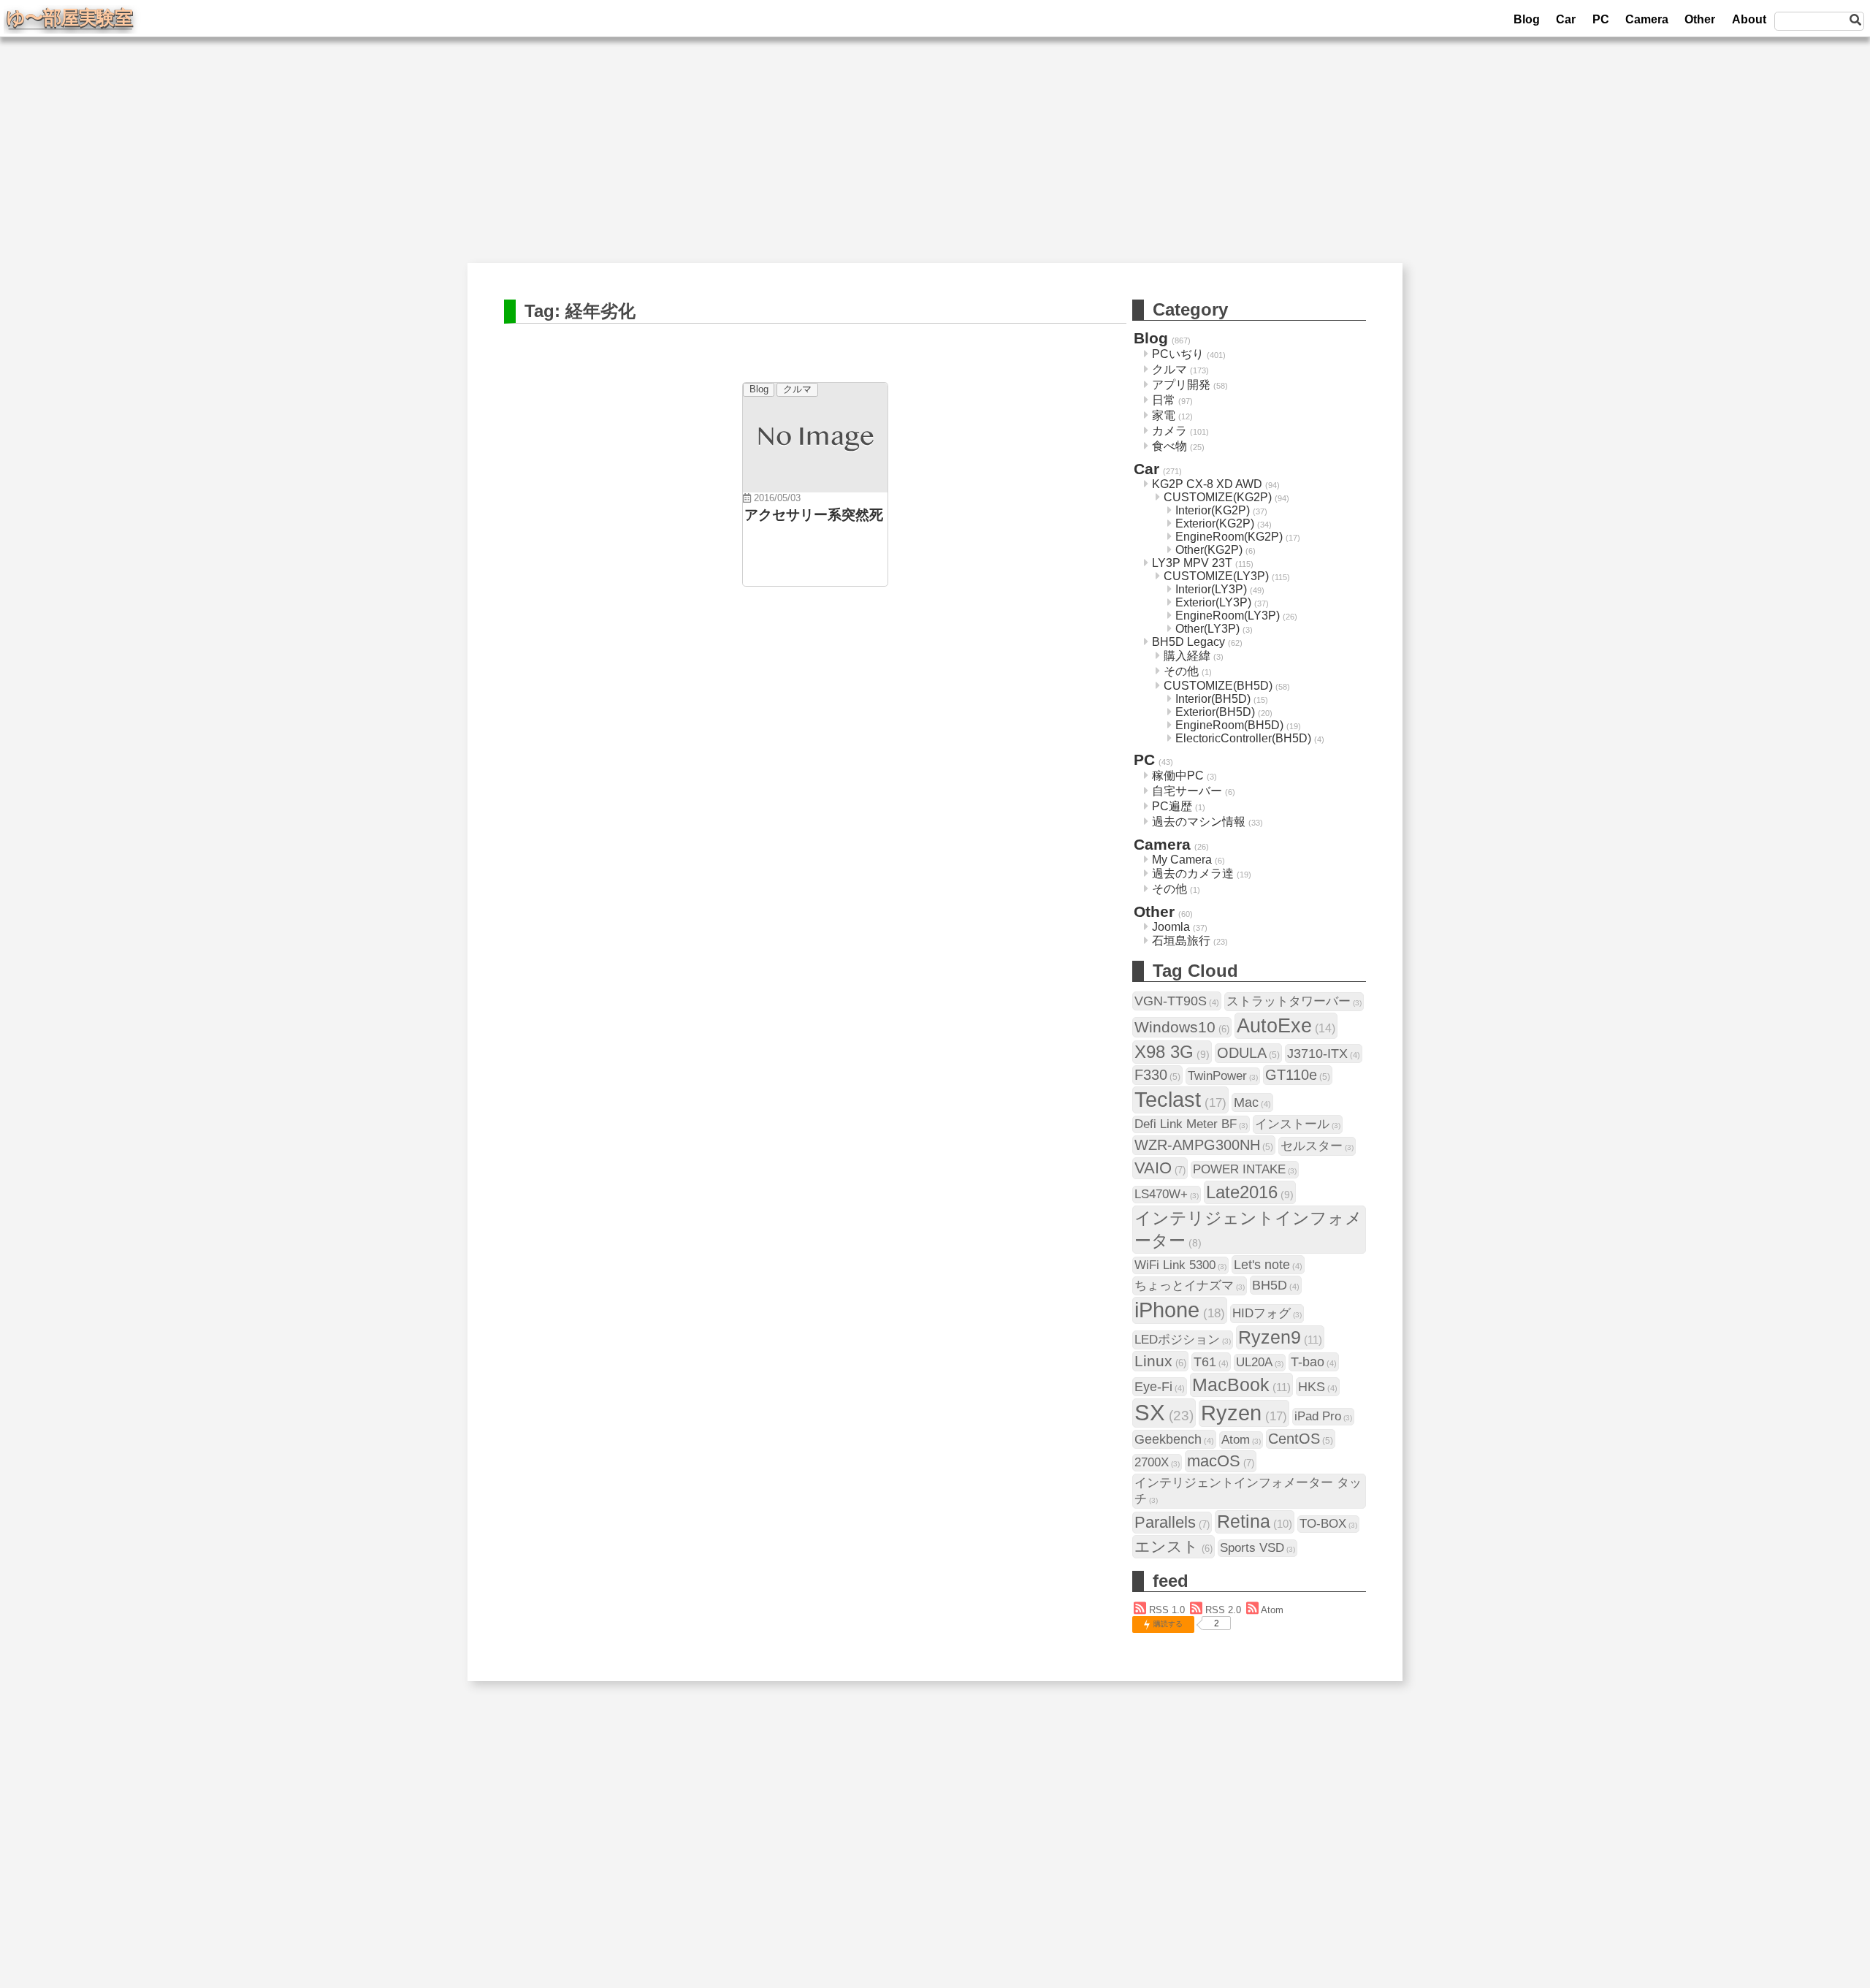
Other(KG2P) (1209, 550)
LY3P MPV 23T (1192, 563)
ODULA (1248, 1053)
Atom (1241, 1440)
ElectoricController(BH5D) (1243, 738)
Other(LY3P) (1207, 629)
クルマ (797, 389)
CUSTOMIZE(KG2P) (1218, 497)
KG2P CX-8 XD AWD (1207, 484)
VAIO (1160, 1168)
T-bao (1314, 1361)
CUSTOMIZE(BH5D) (1218, 686)
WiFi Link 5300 (1180, 1265)
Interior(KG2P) (1213, 510)
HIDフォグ (1267, 1313)
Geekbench (1174, 1439)
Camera (1647, 19)
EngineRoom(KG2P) (1229, 537)
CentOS (1301, 1439)
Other (1700, 19)
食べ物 (1169, 446)
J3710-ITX (1324, 1053)
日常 (1164, 400)
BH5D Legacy (1188, 642)
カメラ (1169, 431)
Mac (1252, 1102)
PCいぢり (1178, 354)
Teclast (1180, 1100)
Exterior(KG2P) (1215, 523)
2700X (1157, 1462)
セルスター (1317, 1146)
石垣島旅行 (1181, 941)
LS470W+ (1167, 1194)
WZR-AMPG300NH (1204, 1145)
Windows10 (1182, 1027)
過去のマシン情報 (1199, 822)
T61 (1211, 1361)
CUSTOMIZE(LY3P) (1216, 576)
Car (1566, 19)
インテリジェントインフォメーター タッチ (1248, 1491)
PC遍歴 (1172, 806)
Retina (1255, 1522)
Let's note (1268, 1264)
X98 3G (1172, 1052)
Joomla (1171, 927)
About (1749, 19)
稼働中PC (1178, 776)
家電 (1164, 415)
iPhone (1180, 1310)
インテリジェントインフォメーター (1248, 1229)
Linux (1160, 1361)
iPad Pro (1323, 1416)
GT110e (1298, 1075)
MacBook (1241, 1385)
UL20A (1260, 1362)
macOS (1221, 1461)
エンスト (1173, 1546)
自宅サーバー (1187, 791)
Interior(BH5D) (1213, 699)
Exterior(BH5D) (1215, 712)
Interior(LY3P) (1211, 589)
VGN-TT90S (1177, 1001)
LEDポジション (1183, 1340)
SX (1164, 1413)
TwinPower (1223, 1076)
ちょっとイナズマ (1190, 1286)
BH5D (1276, 1285)
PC (1601, 19)
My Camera (1182, 860)
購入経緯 (1187, 656)
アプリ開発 (1181, 385)
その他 (1181, 671)
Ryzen (1244, 1413)
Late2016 (1250, 1192)
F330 (1157, 1075)
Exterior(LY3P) (1213, 602)
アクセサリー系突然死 (814, 515)
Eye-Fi (1160, 1386)
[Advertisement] (935, 161)
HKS (1318, 1386)
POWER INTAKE (1245, 1169)
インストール (1298, 1124)
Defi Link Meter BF (1191, 1124)
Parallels (1172, 1522)
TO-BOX (1328, 1524)
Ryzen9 (1280, 1337)
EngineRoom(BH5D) (1229, 725)
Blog (1527, 19)
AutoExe (1286, 1025)
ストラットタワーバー (1294, 1001)
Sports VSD (1258, 1548)
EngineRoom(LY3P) (1228, 616)
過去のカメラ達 (1193, 873)
